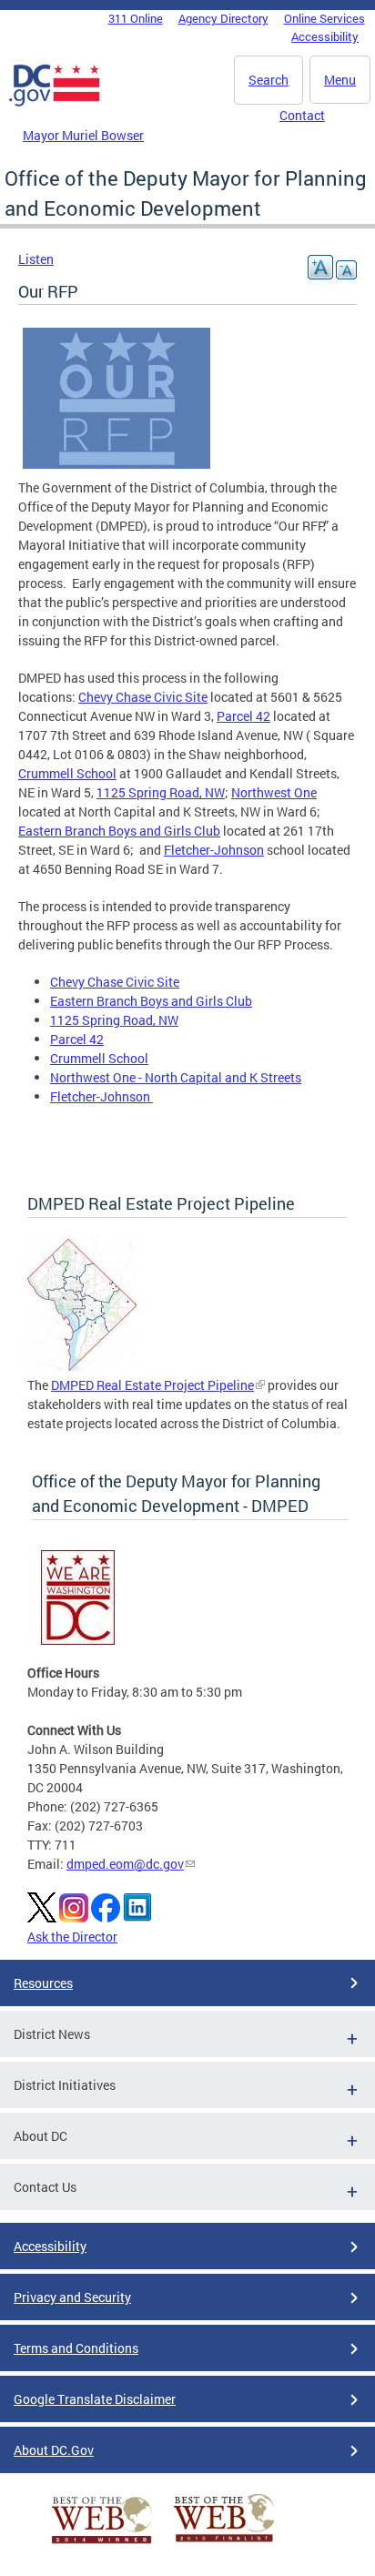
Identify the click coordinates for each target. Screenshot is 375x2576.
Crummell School (67, 773)
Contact (302, 115)
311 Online (136, 18)
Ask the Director (72, 1937)
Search (269, 80)
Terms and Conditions (76, 2348)
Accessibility (325, 36)
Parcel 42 (243, 716)
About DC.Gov (54, 2450)
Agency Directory (223, 18)
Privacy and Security (72, 2297)
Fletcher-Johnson (214, 850)
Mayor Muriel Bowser (83, 135)
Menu (340, 80)
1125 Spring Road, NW (161, 792)
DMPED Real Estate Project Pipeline (152, 1385)
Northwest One (274, 792)
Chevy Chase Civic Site (143, 697)
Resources (43, 1983)
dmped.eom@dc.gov (125, 1864)
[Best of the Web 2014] (102, 2544)
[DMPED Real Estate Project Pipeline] (82, 1366)
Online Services (324, 18)
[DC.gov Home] (55, 103)
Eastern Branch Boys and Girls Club (119, 831)
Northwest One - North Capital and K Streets (176, 1077)
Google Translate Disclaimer (95, 2399)
